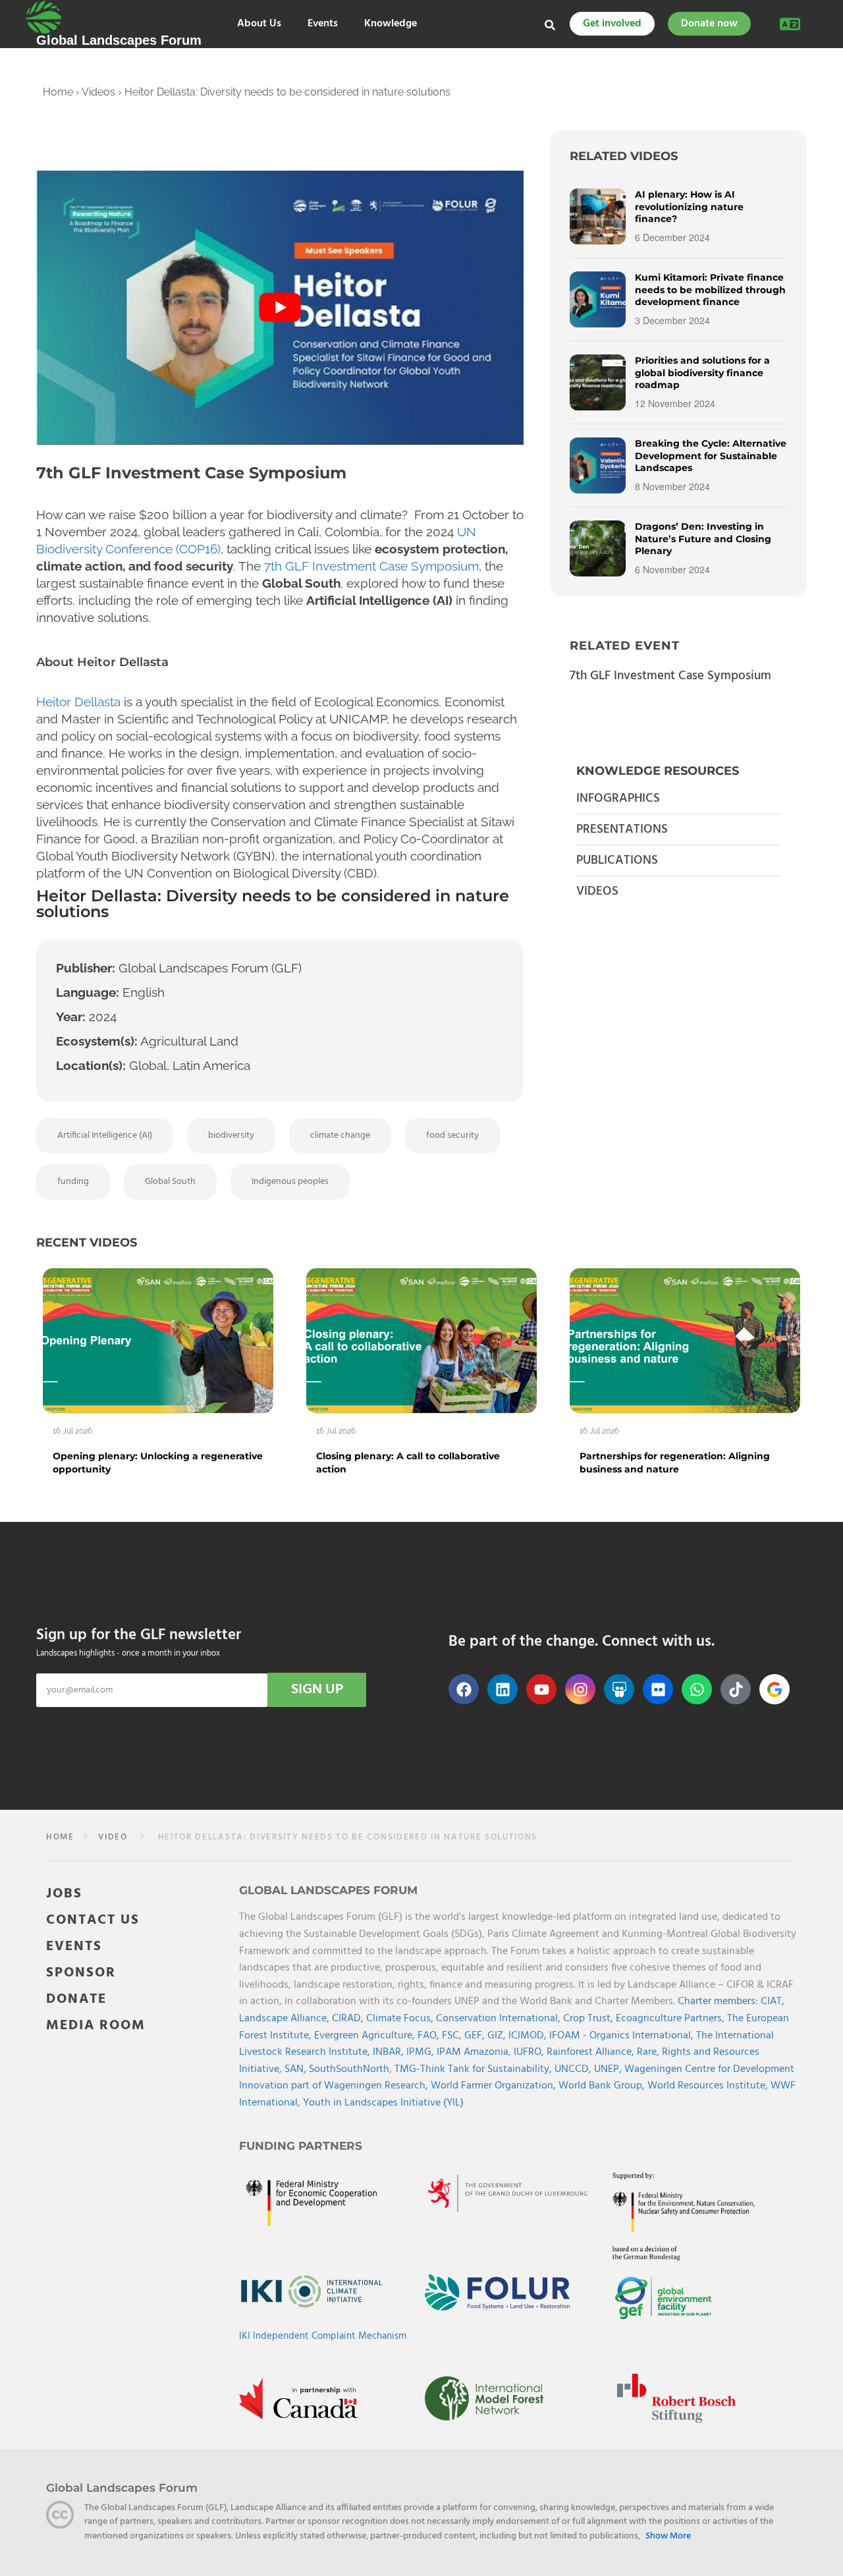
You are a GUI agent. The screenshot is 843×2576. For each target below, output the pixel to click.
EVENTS (74, 1946)
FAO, (430, 2036)
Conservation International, (500, 2019)
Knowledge (391, 24)
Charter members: (718, 2002)
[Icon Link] (775, 1689)
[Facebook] (464, 1689)
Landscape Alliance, (286, 2019)
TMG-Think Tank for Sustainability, (475, 2069)
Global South (170, 1182)
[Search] (550, 25)
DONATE (76, 1999)
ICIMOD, (529, 2036)
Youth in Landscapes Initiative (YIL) (383, 2103)
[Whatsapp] (697, 1689)
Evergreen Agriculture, (366, 2036)
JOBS (64, 1894)
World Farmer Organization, (495, 2086)
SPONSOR (81, 1973)
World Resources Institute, (709, 2086)
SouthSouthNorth (349, 2069)
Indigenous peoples (290, 1182)
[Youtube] (541, 1689)
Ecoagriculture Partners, (671, 2019)
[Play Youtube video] (280, 308)
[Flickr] (658, 1689)
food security (452, 1135)
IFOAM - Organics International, (623, 2036)
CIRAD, (349, 2019)
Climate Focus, (401, 2019)
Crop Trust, (589, 2019)
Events (323, 24)
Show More (668, 2536)
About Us (259, 24)
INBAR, (390, 2052)
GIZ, (498, 2036)
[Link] (44, 17)
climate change (340, 1135)
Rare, (649, 2052)
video (113, 1837)
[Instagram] (580, 1689)
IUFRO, (530, 2052)
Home (58, 92)
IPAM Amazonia (473, 2052)
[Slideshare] (619, 1689)
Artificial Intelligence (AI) (105, 1135)
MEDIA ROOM (96, 2026)
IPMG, (421, 2052)
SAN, (297, 2069)
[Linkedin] (503, 1689)
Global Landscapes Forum (119, 40)
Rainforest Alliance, (592, 2052)
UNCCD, (574, 2069)
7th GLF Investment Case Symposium (371, 566)
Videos (98, 92)
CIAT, (773, 2002)
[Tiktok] (736, 1689)
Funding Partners (301, 2146)
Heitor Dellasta (78, 702)
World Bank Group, (603, 2086)
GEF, (476, 2036)
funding (73, 1182)
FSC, (453, 2036)
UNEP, (609, 2069)
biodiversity (231, 1135)
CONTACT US (93, 1920)
